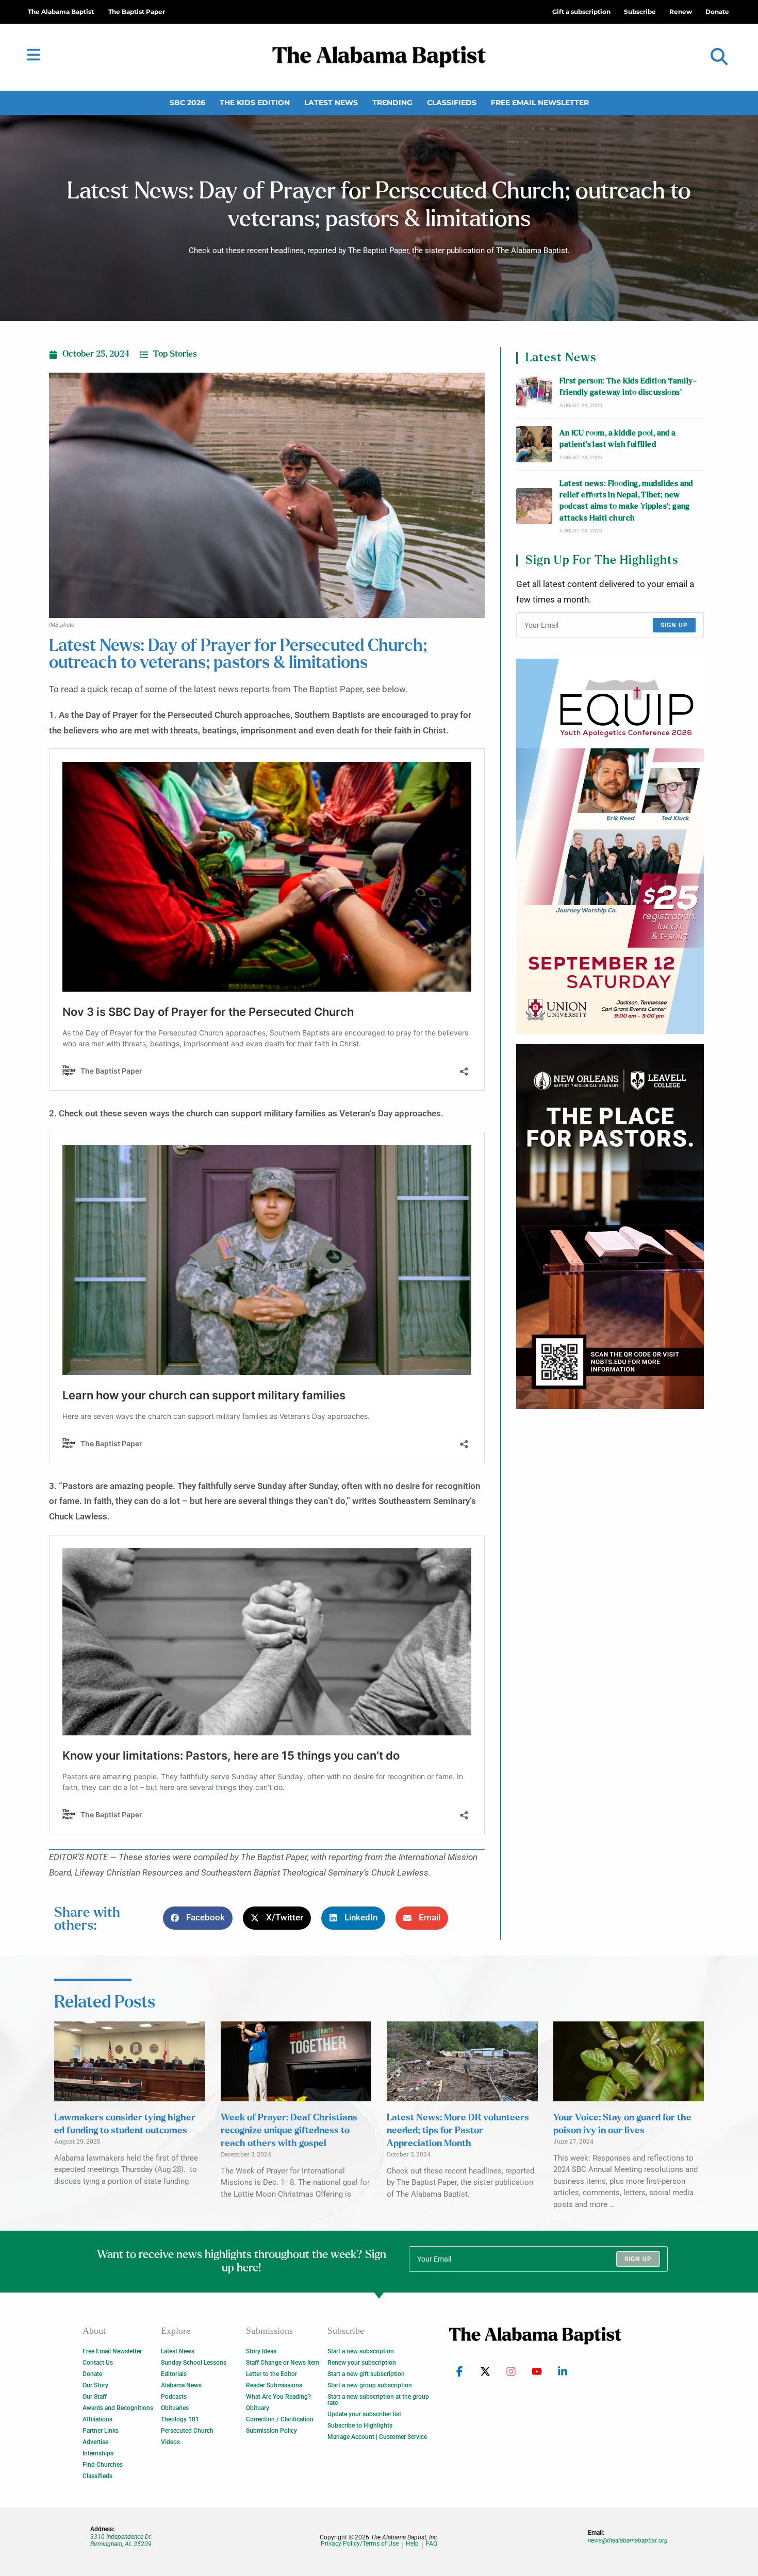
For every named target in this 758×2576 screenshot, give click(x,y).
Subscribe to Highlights (360, 2426)
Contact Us (98, 2363)
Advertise (95, 2442)
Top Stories (175, 354)
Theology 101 (180, 2419)
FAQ (432, 2544)
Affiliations (97, 2419)
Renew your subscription (362, 2363)
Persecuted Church (187, 2431)
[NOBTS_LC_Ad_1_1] (610, 1227)
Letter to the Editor (271, 2374)
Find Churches (103, 2465)
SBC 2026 (187, 103)
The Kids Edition (255, 103)
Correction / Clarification (280, 2419)
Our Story (95, 2385)
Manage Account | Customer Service (377, 2437)
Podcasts (174, 2397)
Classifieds (452, 103)
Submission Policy (271, 2431)
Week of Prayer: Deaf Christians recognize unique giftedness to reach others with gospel (289, 2131)
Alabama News (181, 2385)
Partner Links (101, 2431)
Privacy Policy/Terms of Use (360, 2544)
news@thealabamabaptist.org (628, 2540)
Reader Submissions (274, 2385)
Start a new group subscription (370, 2385)
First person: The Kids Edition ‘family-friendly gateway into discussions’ (628, 387)
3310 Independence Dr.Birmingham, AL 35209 (121, 2540)
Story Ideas (261, 2351)
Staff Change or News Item (283, 2363)
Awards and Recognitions (118, 2408)
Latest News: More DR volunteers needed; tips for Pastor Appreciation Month (458, 2131)
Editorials (174, 2374)
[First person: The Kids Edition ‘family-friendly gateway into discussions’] (534, 392)
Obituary (258, 2408)
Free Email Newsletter (540, 103)
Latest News (331, 103)
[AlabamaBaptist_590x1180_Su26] (610, 846)
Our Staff (95, 2397)
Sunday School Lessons (194, 2363)
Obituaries (175, 2408)
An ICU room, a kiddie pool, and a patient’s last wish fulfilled (617, 439)
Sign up (674, 625)
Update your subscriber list (364, 2414)
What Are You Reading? (278, 2397)
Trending (392, 103)
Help (412, 2544)
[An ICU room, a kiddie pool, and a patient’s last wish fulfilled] (534, 444)
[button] (719, 57)
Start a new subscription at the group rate (378, 2400)
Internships (98, 2453)
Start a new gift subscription (366, 2374)
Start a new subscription (361, 2351)
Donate (92, 2374)
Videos (170, 2442)
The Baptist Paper (137, 12)
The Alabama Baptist (61, 12)
